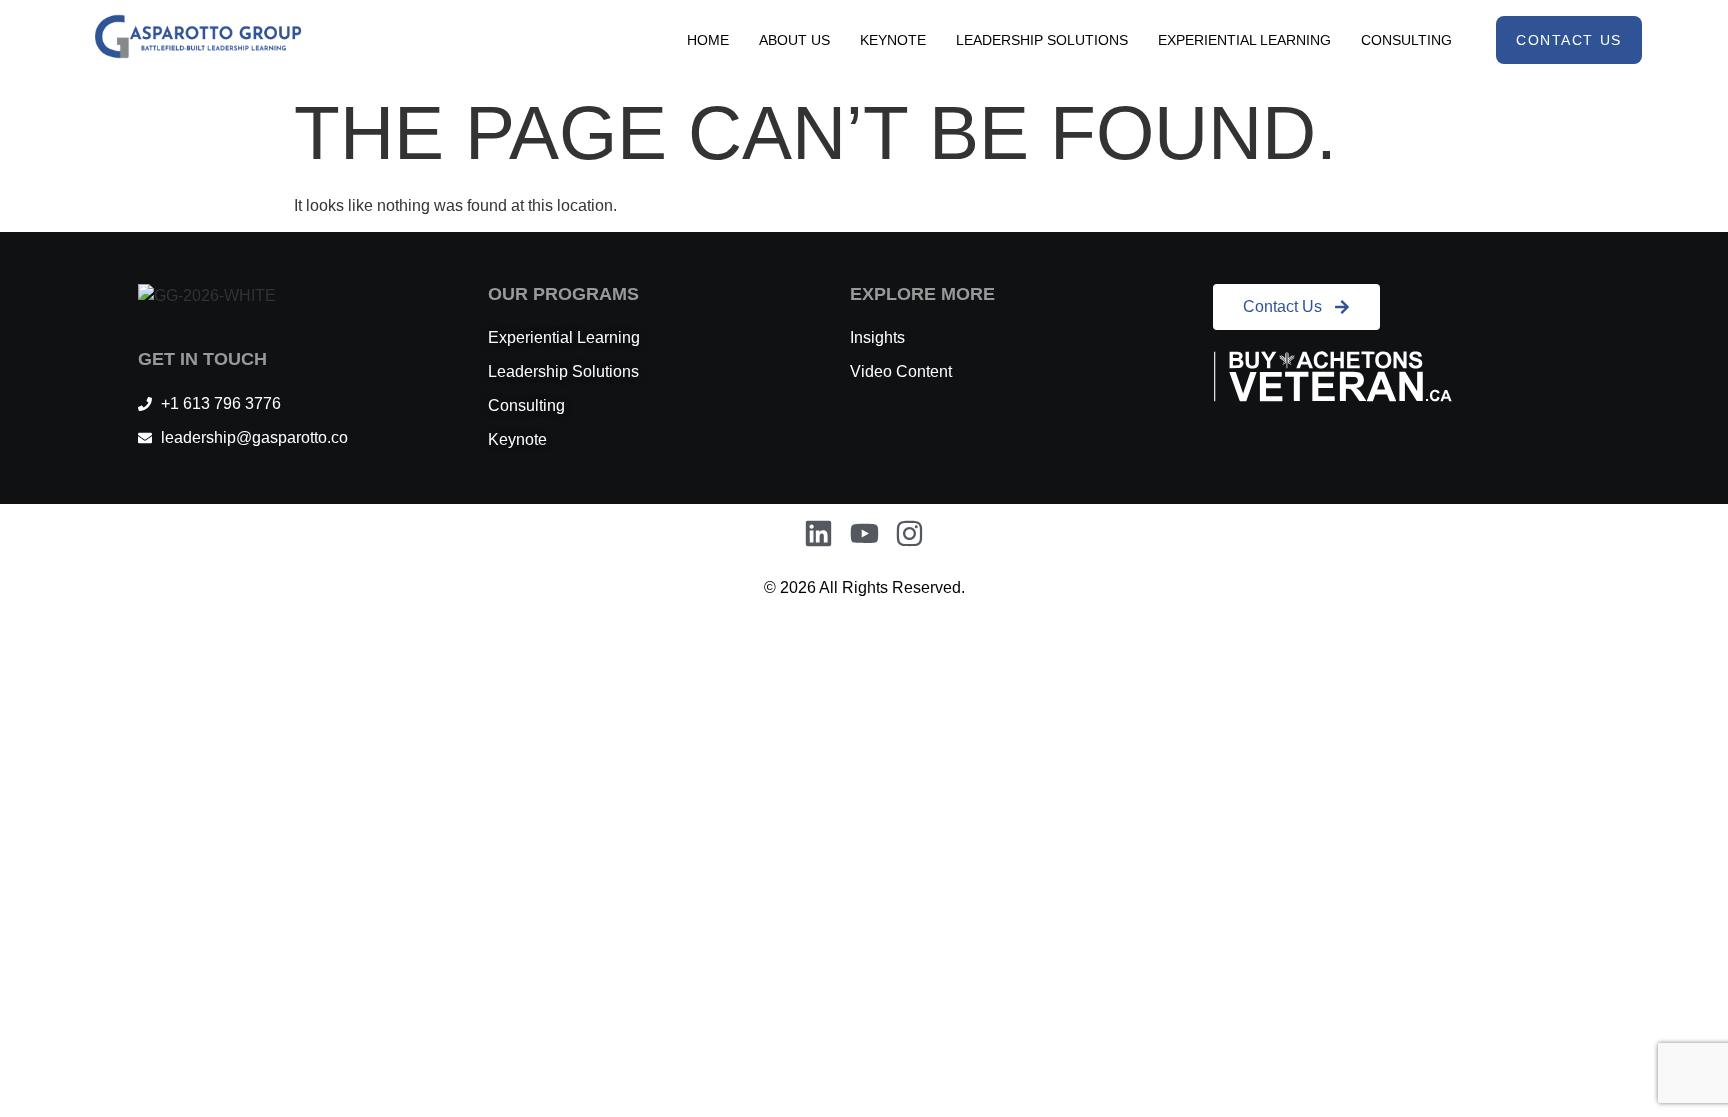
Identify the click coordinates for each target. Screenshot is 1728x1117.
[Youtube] (864, 534)
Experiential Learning (1244, 40)
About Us (794, 40)
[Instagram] (909, 534)
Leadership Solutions (1042, 40)
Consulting (1406, 40)
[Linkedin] (818, 534)
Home (708, 40)
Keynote (893, 40)
